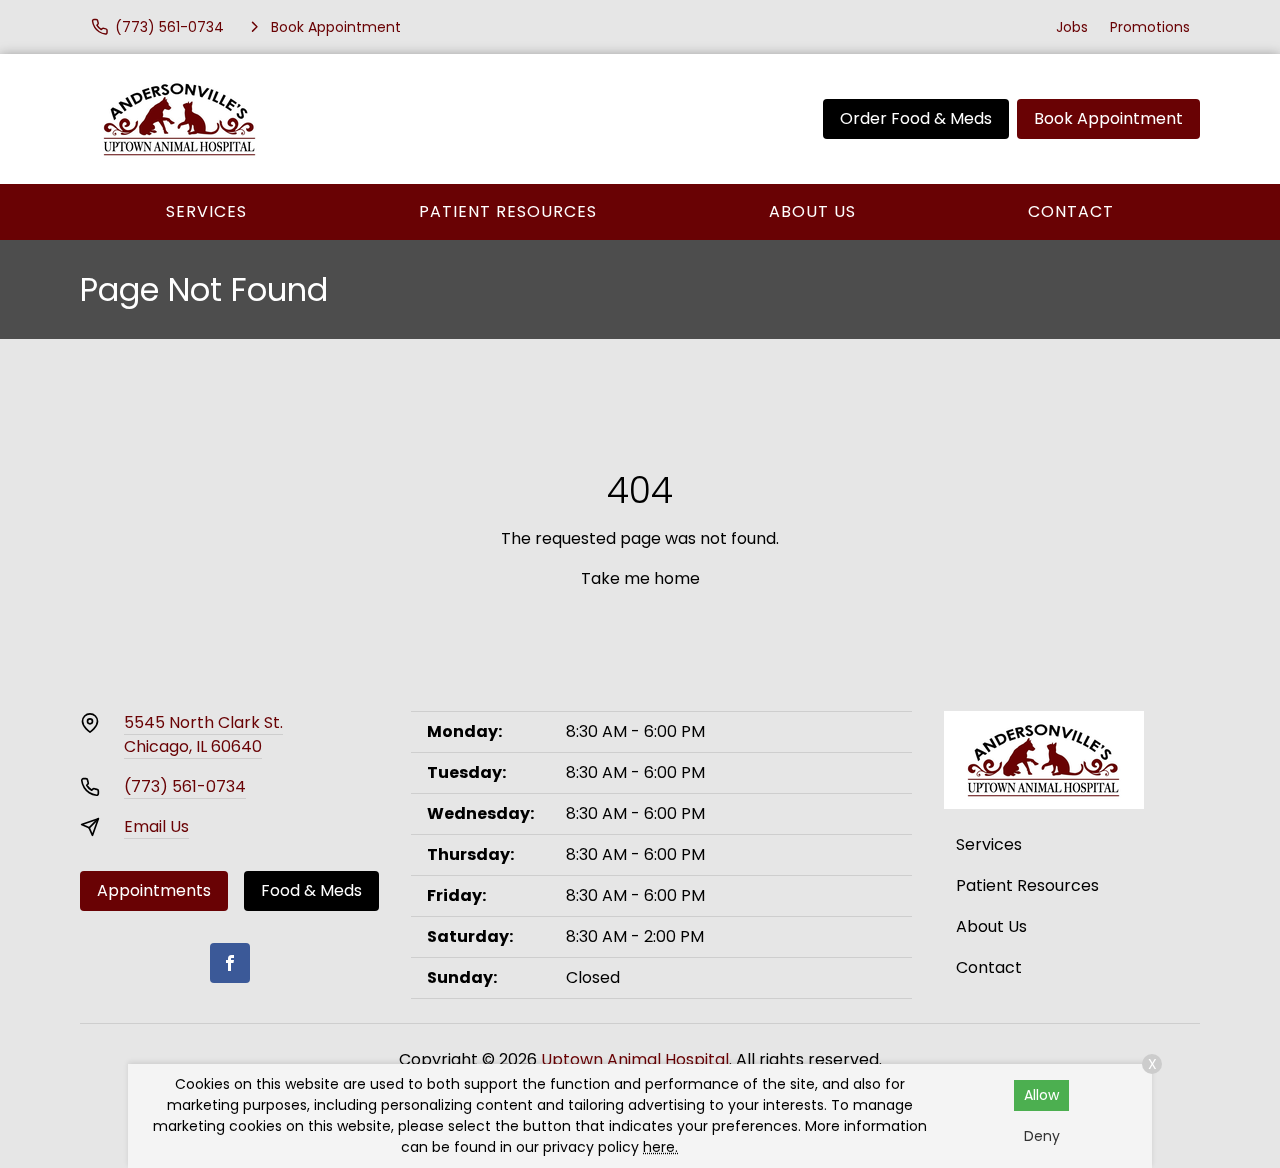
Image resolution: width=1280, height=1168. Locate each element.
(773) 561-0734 (185, 786)
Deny (1042, 1136)
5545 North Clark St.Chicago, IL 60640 (203, 734)
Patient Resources (508, 211)
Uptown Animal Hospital (635, 1059)
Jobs (1072, 27)
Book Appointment (1108, 118)
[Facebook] (230, 963)
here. (660, 1147)
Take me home (640, 578)
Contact (1071, 211)
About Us (812, 211)
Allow (1041, 1095)
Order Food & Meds (916, 118)
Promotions (1150, 27)
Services (206, 211)
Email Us (156, 826)
